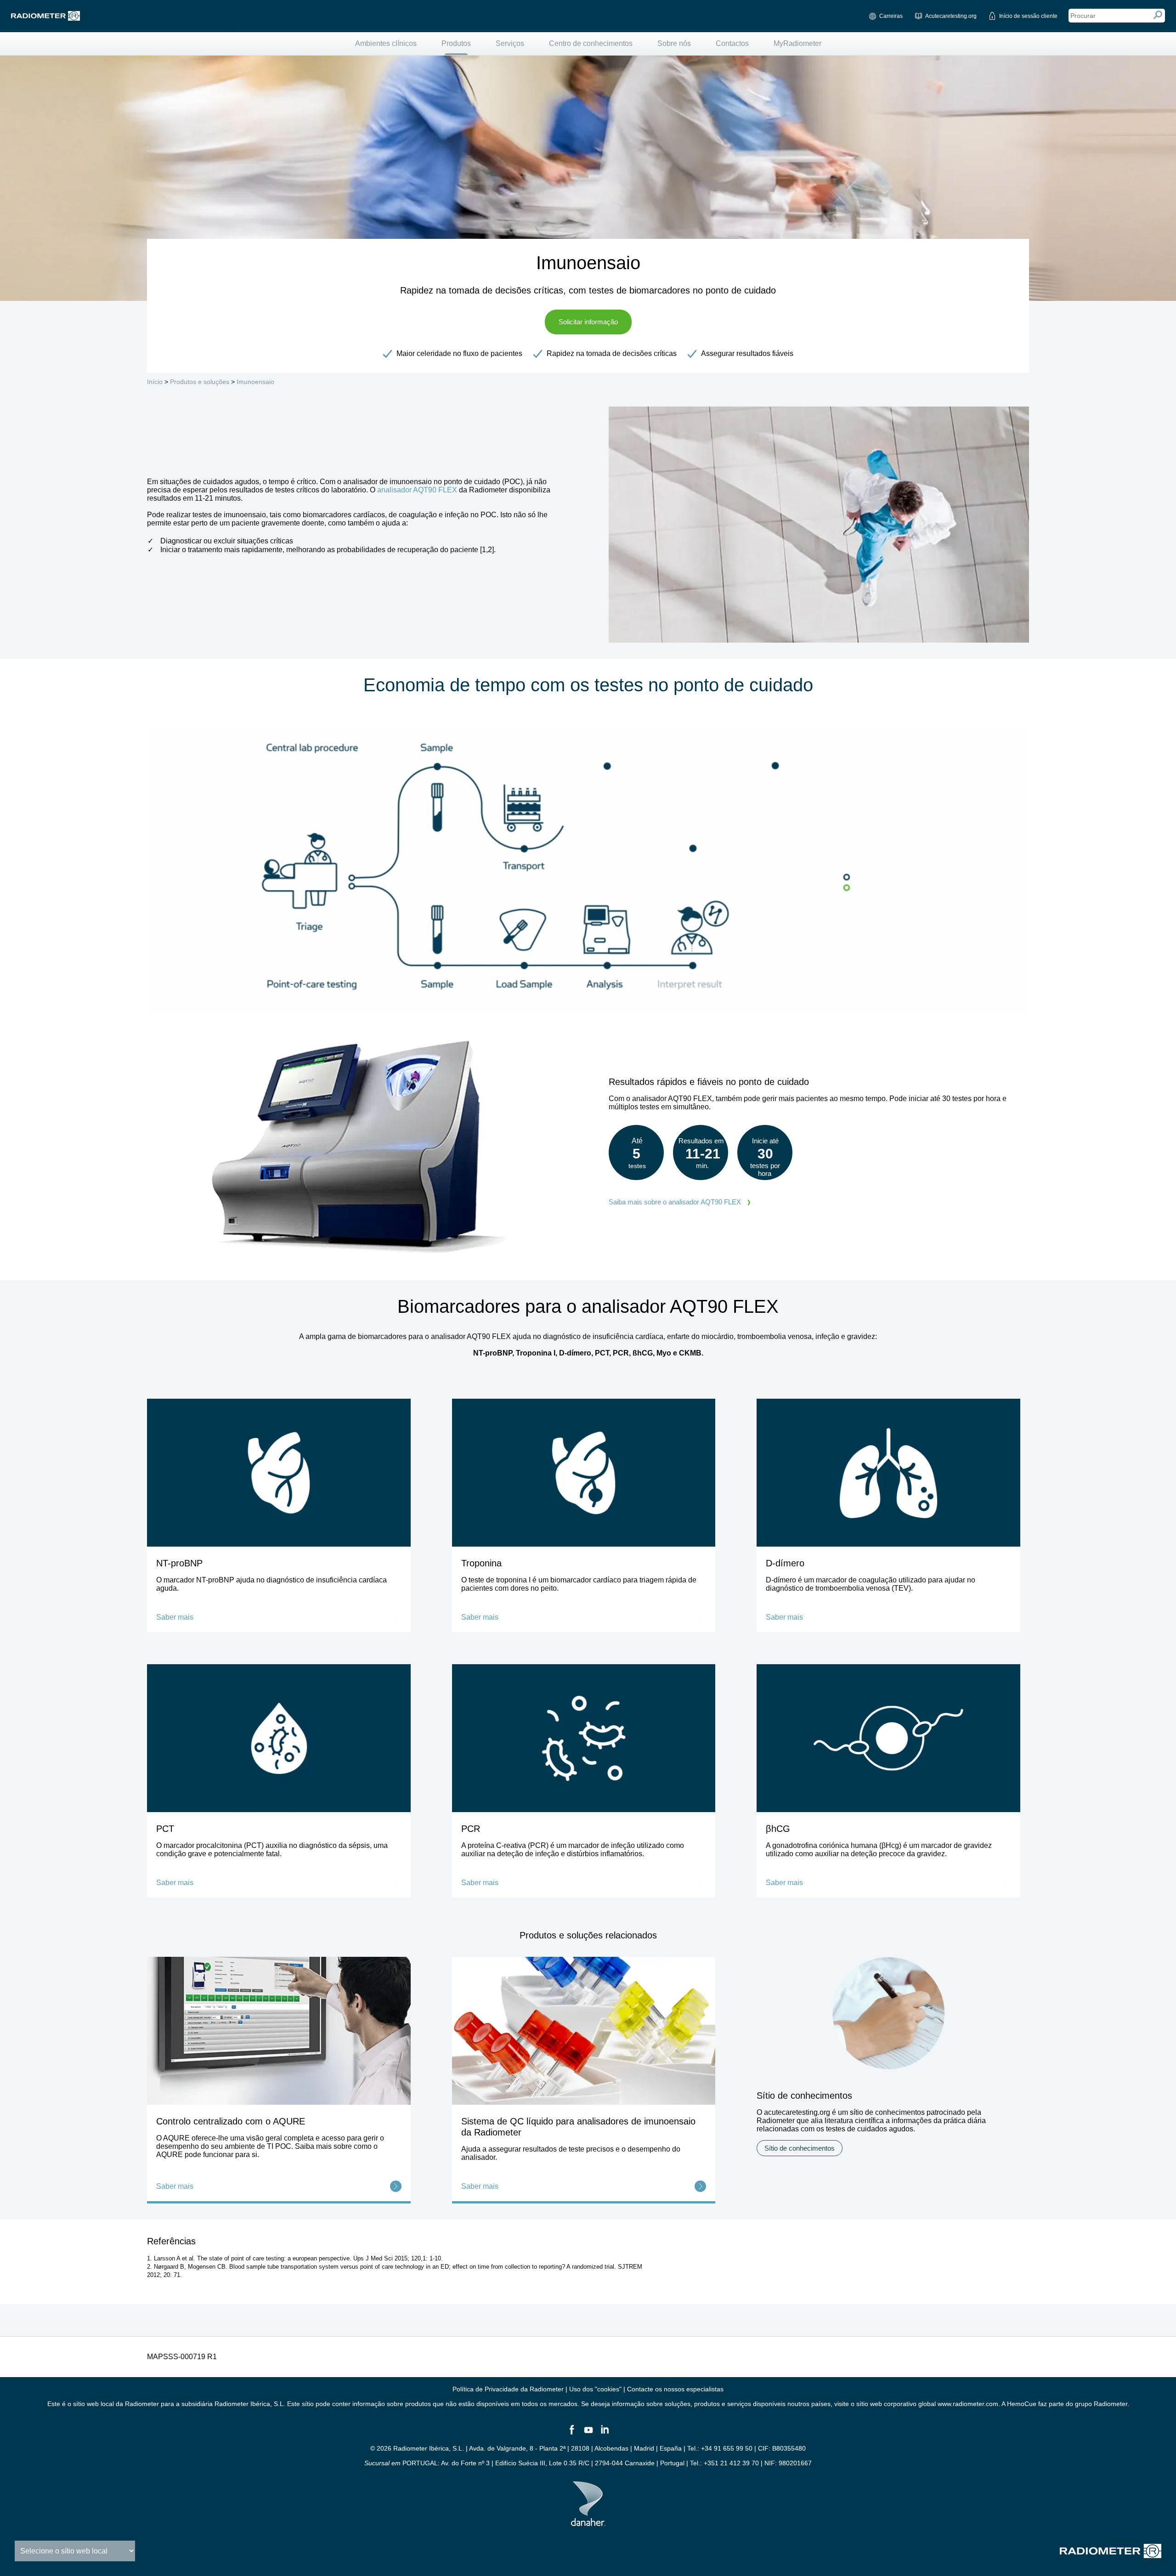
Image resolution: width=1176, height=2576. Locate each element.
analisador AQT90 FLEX (417, 490)
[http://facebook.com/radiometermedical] (571, 2434)
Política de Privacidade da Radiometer (508, 2389)
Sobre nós (674, 43)
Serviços (510, 43)
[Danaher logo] (588, 2522)
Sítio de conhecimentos (800, 2148)
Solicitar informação (588, 322)
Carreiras (891, 16)
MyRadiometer (797, 43)
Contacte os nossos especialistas (675, 2389)
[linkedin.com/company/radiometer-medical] (605, 2434)
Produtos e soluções (200, 382)
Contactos (732, 43)
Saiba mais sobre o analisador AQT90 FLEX (675, 1202)
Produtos (456, 43)
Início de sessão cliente (1028, 16)
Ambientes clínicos (386, 43)
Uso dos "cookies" (595, 2389)
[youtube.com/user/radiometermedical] (588, 2434)
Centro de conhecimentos (591, 43)
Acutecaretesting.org (951, 16)
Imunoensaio (255, 382)
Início (155, 382)
